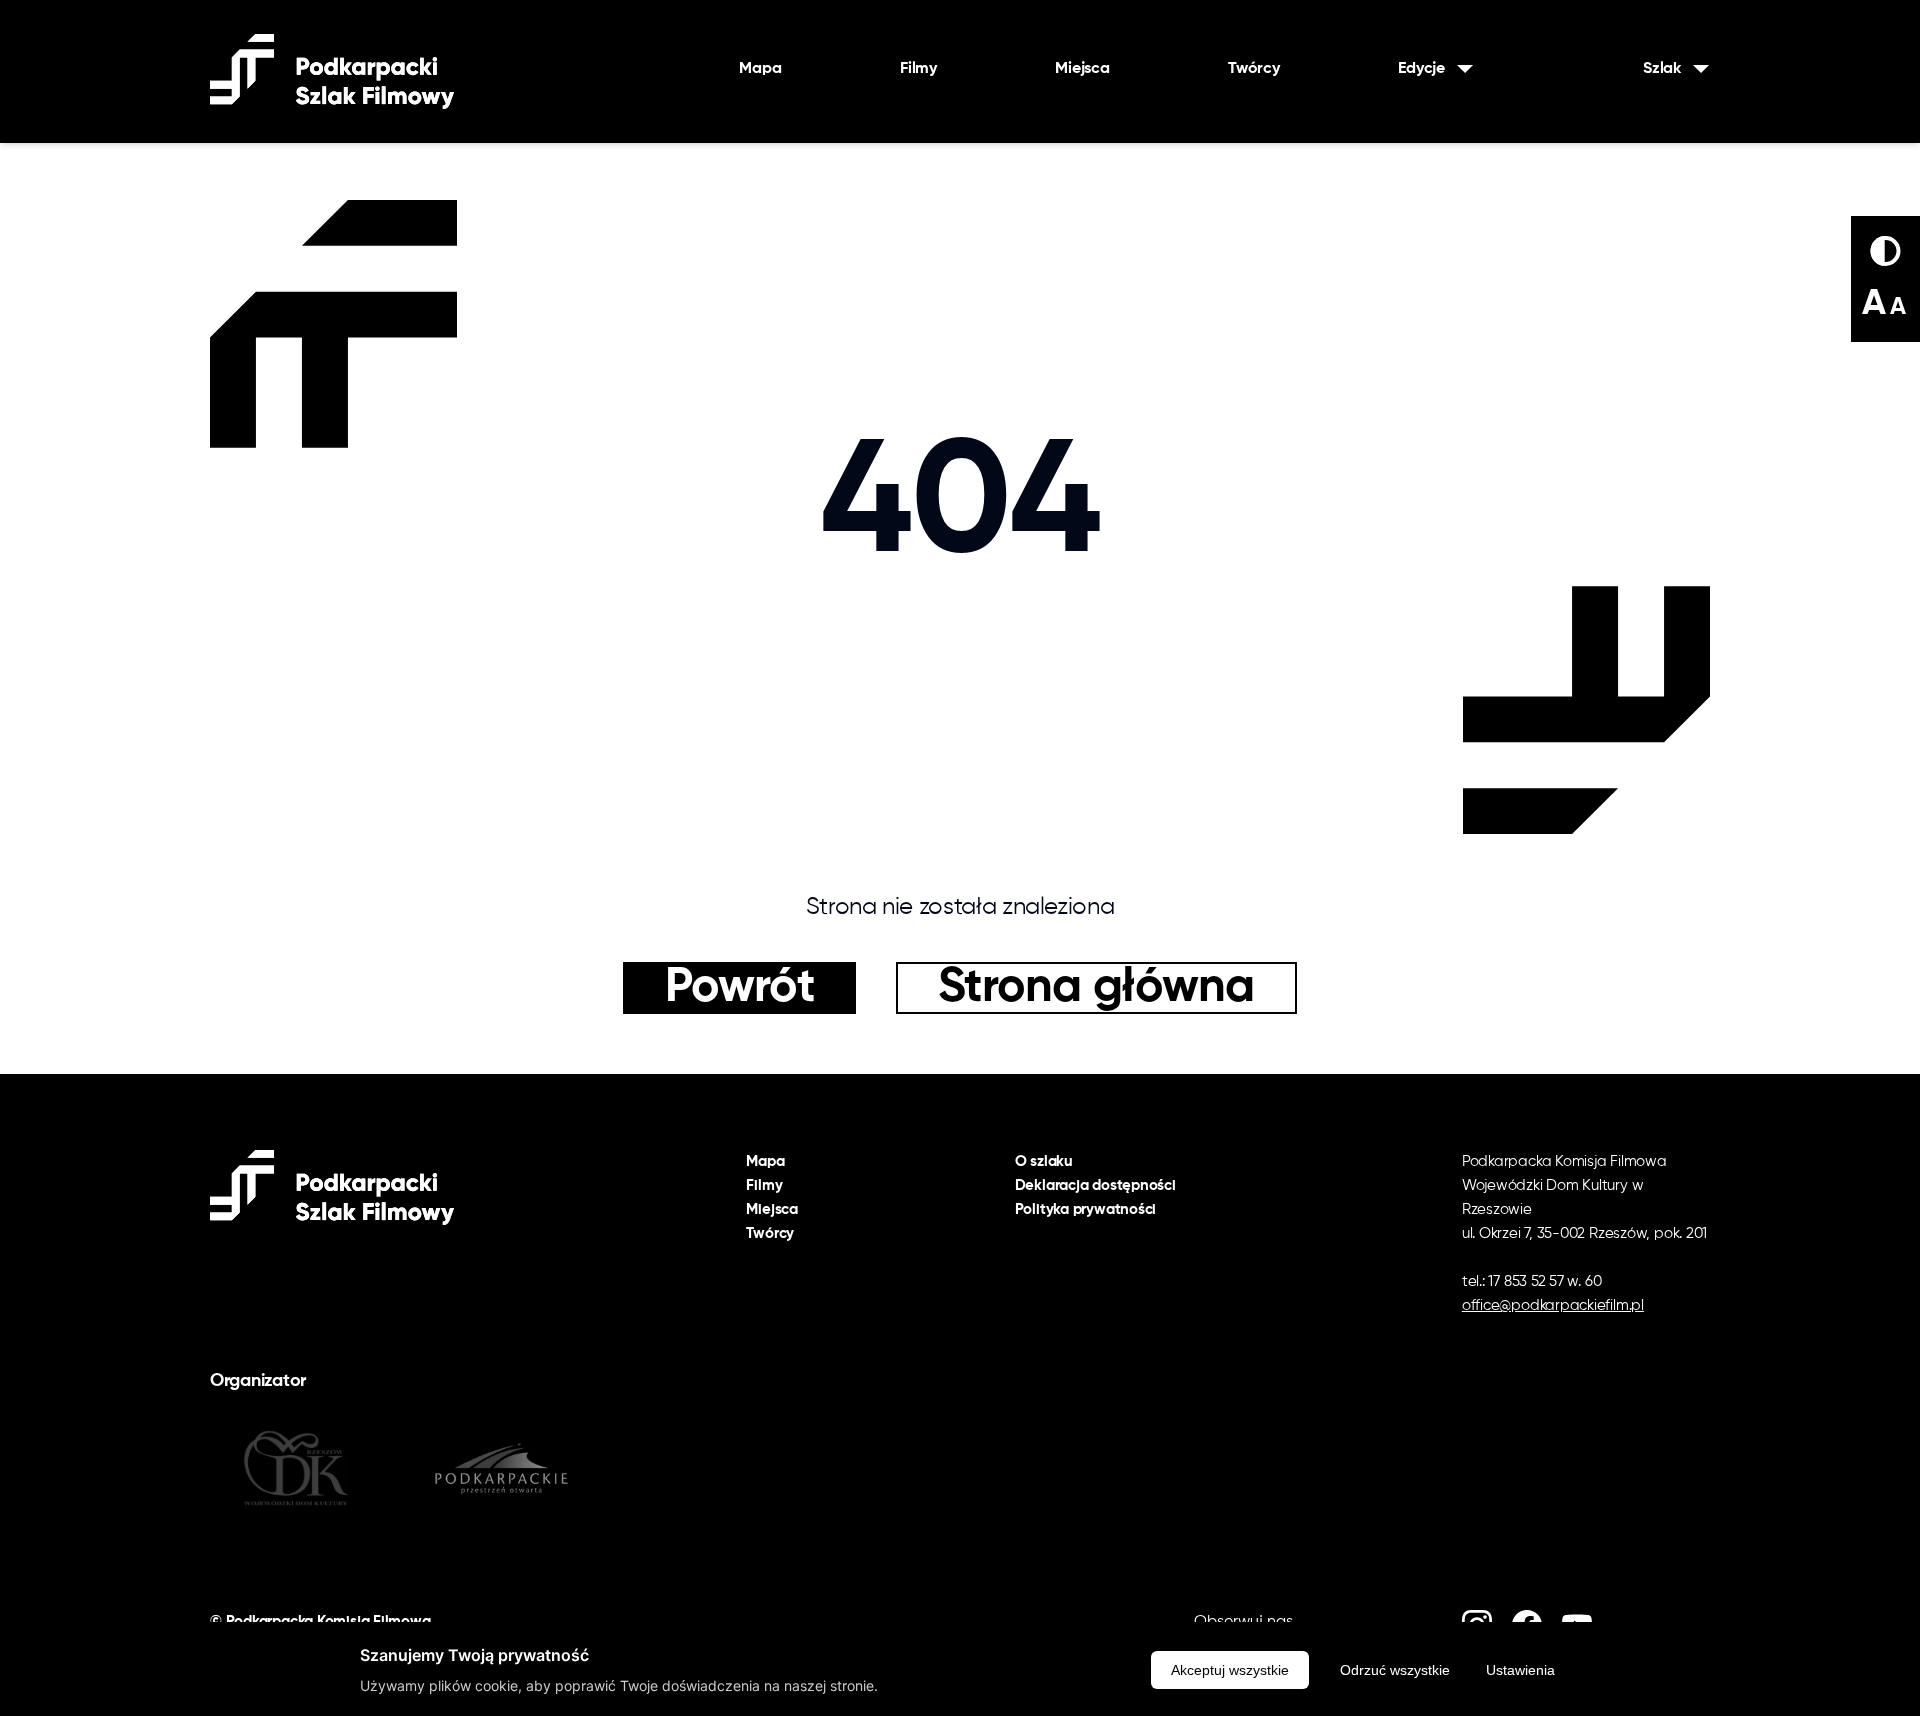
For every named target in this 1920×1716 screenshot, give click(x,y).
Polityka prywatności (1086, 1209)
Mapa (760, 69)
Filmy (918, 69)
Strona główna (1096, 988)
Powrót (739, 988)
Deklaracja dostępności (1095, 1185)
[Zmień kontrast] (1885, 251)
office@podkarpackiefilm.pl (1553, 1305)
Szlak (1662, 69)
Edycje (1421, 69)
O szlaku (1044, 1161)
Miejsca (1082, 69)
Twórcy (1254, 69)
